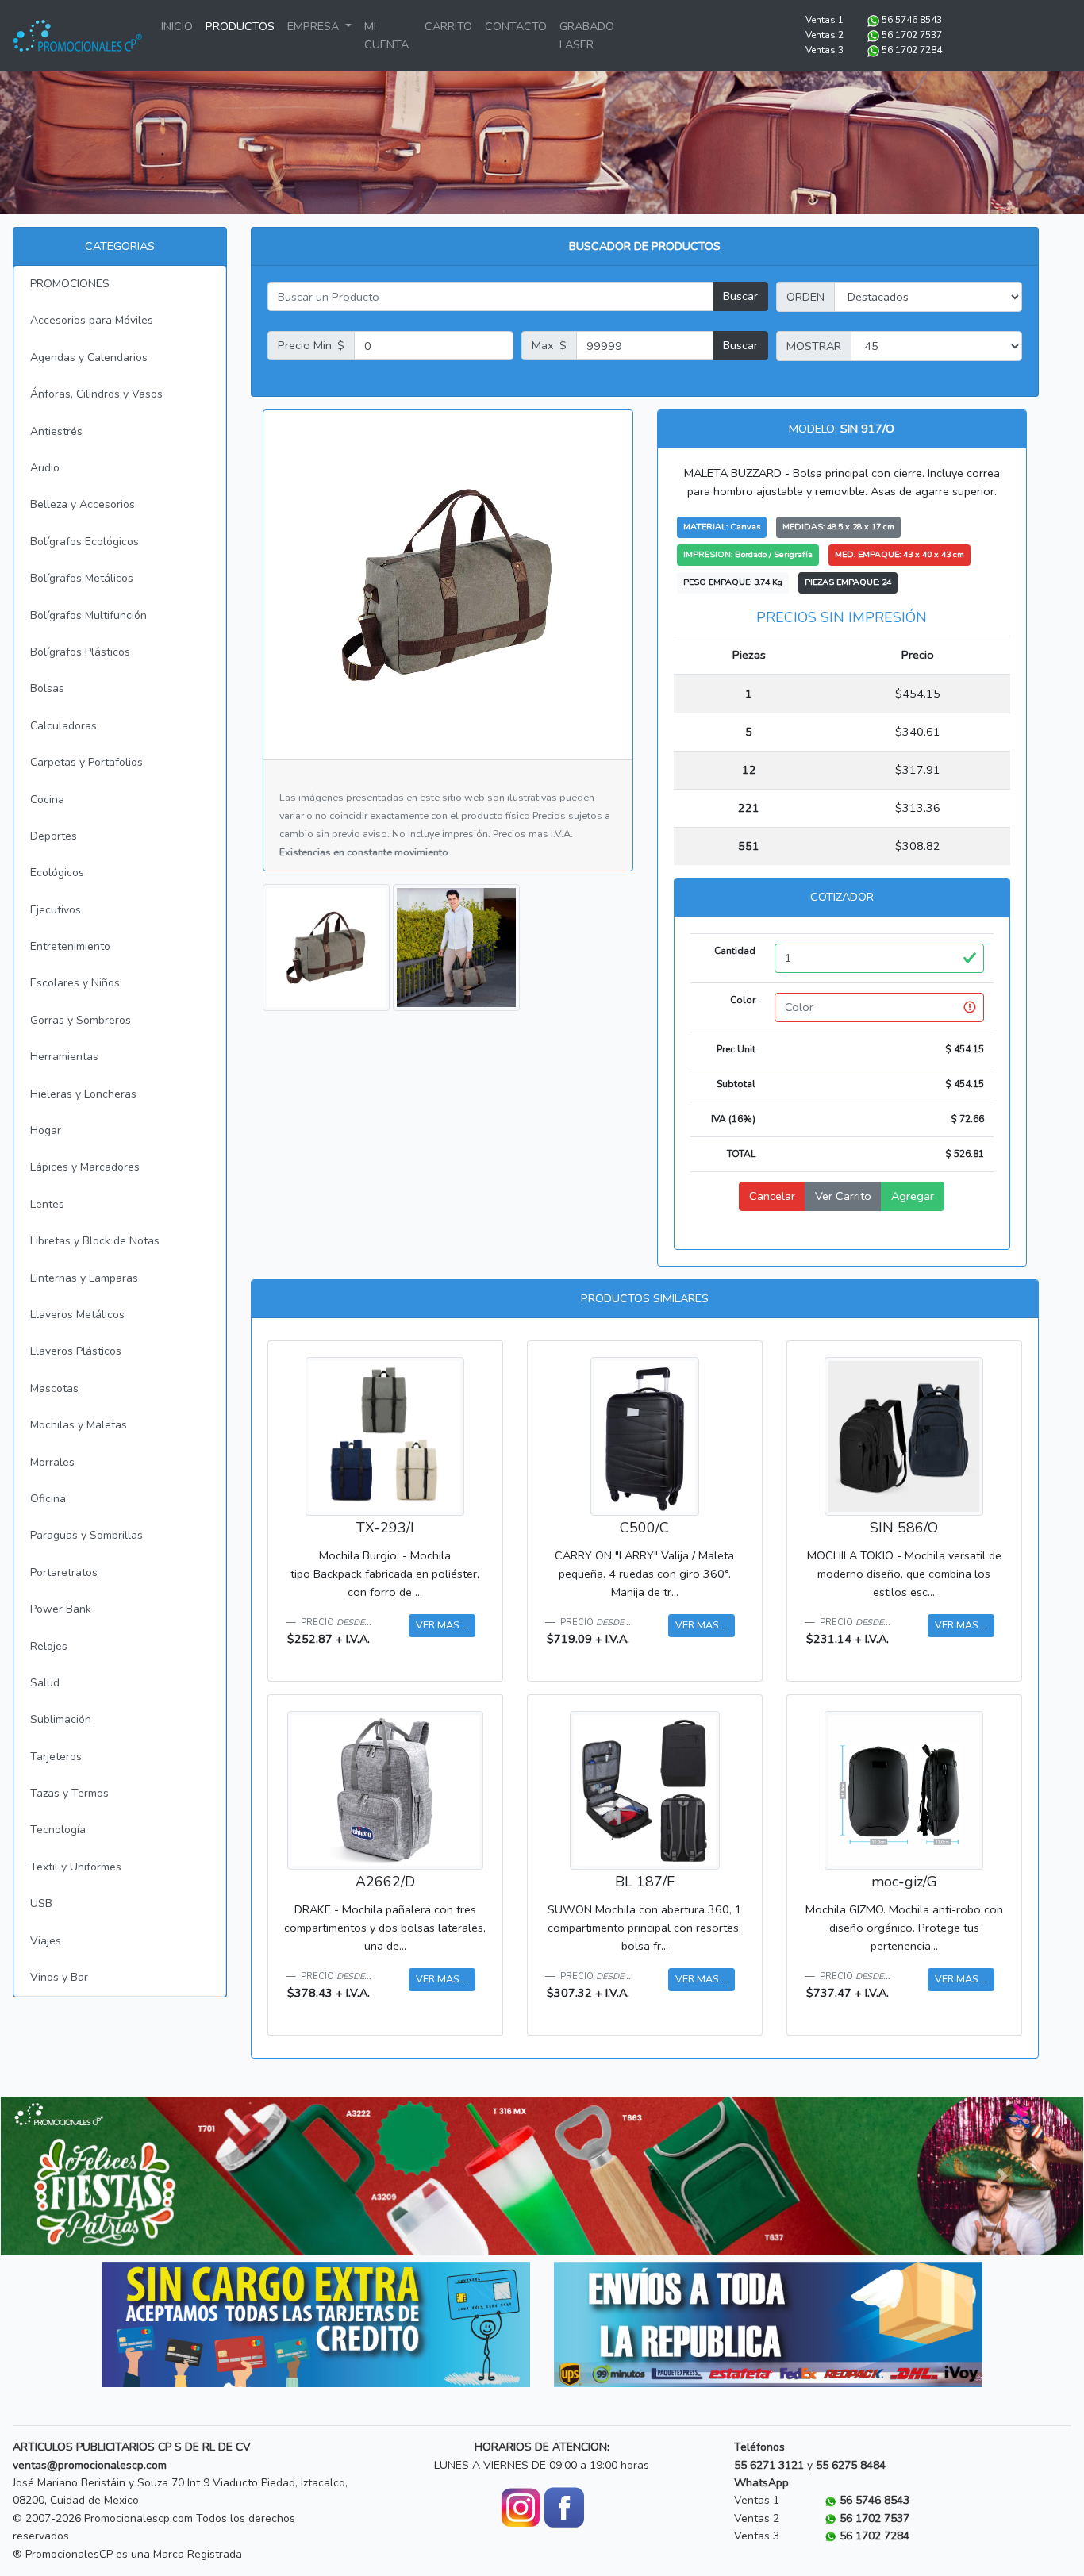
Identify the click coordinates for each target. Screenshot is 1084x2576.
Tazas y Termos (69, 1793)
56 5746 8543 (912, 20)
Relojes (49, 1646)
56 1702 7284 (912, 50)
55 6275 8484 (851, 2465)
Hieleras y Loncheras (83, 1094)
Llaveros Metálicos (77, 1315)
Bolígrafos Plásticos (80, 652)
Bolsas (47, 688)
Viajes (46, 1941)
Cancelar (772, 1196)
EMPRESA (315, 26)
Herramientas (64, 1057)
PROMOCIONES (70, 284)
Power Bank (61, 1609)
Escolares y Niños (75, 983)
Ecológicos (57, 873)
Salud (45, 1683)
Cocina (47, 800)
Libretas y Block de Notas (95, 1241)
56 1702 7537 (912, 35)
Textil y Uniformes (76, 1867)
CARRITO (448, 26)
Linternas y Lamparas (84, 1278)
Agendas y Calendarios (89, 358)
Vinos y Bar (59, 1977)
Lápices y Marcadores (85, 1167)
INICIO (177, 26)
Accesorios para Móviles (92, 320)
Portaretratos (64, 1573)
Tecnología (58, 1830)
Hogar (46, 1130)
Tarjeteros (56, 1757)
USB (41, 1903)
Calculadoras (63, 726)
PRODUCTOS (240, 26)
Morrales (52, 1462)
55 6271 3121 (769, 2465)
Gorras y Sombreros (81, 1020)
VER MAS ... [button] (442, 1625)
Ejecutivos (56, 910)
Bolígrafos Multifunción (88, 615)
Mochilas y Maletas (79, 1425)
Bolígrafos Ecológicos (85, 542)
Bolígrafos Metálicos (82, 578)
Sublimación (61, 1719)
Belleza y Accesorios (83, 504)
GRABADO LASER (587, 35)
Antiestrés (56, 431)
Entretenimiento (70, 946)
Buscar (740, 296)
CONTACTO (516, 26)
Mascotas (54, 1388)
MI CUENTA (386, 35)
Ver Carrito (843, 1196)
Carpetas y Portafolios (86, 762)
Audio (45, 468)
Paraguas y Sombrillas (86, 1535)
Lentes (47, 1204)
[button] (82, 2176)
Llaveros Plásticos (76, 1351)
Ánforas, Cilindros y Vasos (96, 394)
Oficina (48, 1499)
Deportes (54, 836)
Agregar (913, 1196)
